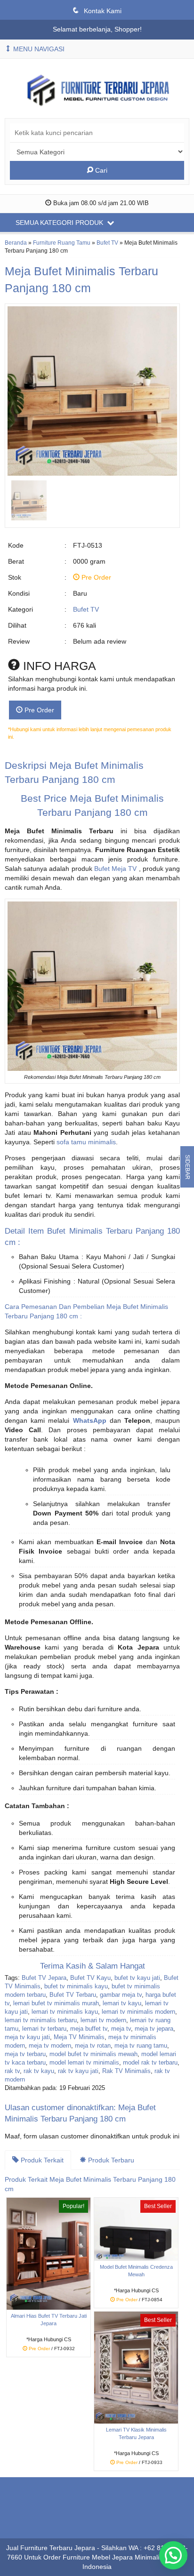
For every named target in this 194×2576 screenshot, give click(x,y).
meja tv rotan (93, 2046)
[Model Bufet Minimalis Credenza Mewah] (136, 2229)
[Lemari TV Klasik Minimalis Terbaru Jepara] (136, 2367)
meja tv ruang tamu (141, 2046)
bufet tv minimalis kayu (76, 1986)
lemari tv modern (103, 2020)
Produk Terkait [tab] (41, 2160)
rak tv (12, 2071)
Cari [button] (100, 170)
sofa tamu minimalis (86, 1142)
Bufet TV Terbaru (73, 1995)
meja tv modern (50, 2046)
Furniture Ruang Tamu (62, 243)
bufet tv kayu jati (137, 1978)
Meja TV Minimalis (79, 2037)
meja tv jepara (154, 2029)
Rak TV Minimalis (126, 2071)
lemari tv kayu (122, 2003)
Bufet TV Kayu (90, 1978)
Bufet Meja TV (115, 869)
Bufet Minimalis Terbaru (89, 1231)
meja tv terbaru (25, 2054)
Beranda (16, 243)
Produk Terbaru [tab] (110, 2160)
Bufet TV (107, 243)
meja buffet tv (89, 2029)
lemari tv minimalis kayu (65, 2012)
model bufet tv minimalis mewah (93, 2054)
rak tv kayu (39, 2071)
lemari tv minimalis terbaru (41, 2020)
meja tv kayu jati (27, 2037)
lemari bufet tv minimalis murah (56, 2003)
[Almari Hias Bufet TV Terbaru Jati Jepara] (48, 2253)
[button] (173, 2555)
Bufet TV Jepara (44, 1978)
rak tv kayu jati (78, 2071)
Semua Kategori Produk (60, 223)
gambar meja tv (121, 1995)
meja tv (121, 2029)
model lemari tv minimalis (84, 2063)
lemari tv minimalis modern (138, 2012)
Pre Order (38, 710)
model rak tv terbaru (150, 2063)
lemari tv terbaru (44, 2029)
